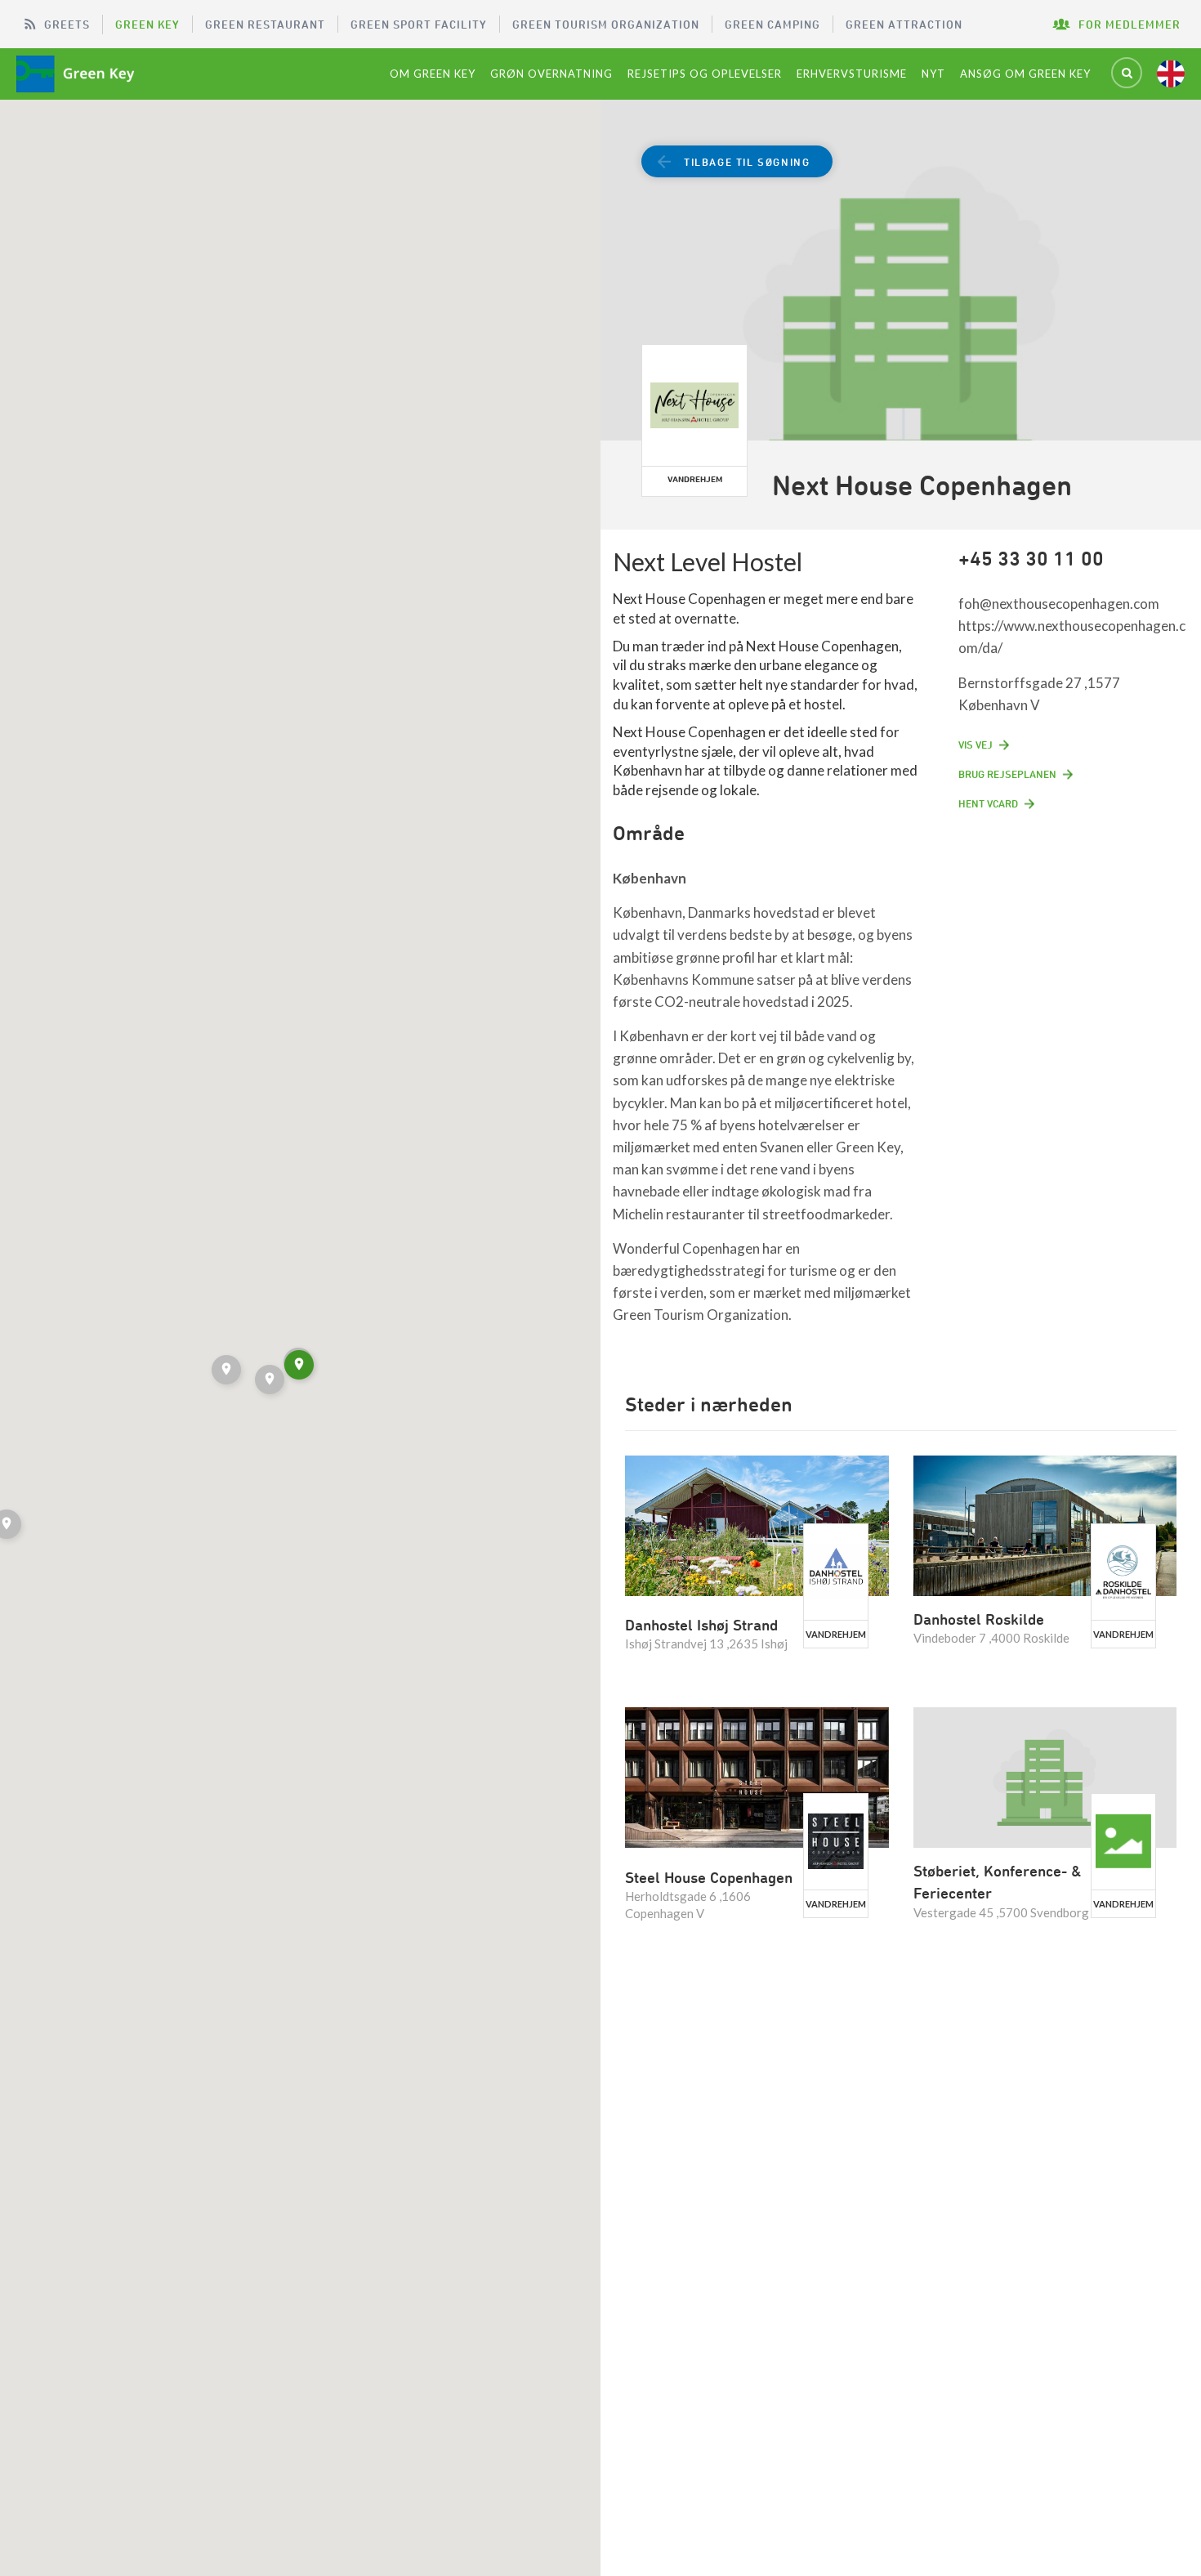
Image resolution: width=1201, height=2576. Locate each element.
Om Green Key (433, 74)
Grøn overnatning (551, 74)
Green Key (147, 24)
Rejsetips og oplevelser (705, 74)
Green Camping (772, 24)
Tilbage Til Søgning (747, 162)
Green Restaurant (265, 24)
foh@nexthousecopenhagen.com (1059, 604)
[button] (271, 1382)
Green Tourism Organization (606, 24)
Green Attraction (904, 24)
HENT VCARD (988, 803)
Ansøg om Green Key (1025, 74)
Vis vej (976, 745)
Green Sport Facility (419, 24)
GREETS (67, 24)
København (650, 878)
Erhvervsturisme (852, 74)
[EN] (1171, 74)
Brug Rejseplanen (1007, 774)
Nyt (933, 74)
